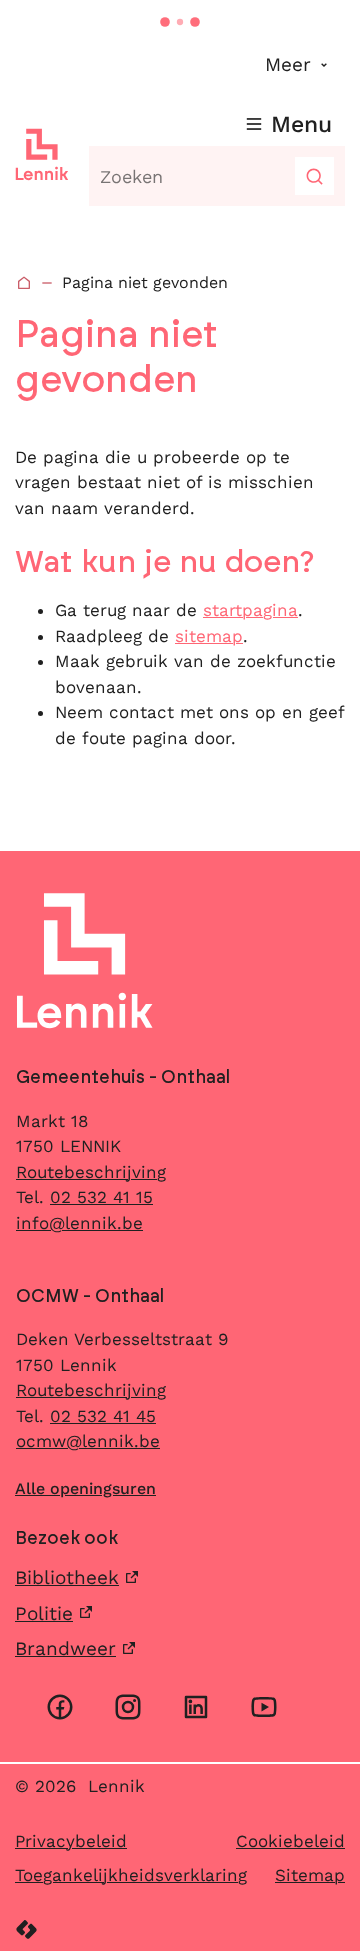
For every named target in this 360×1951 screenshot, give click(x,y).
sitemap (209, 636)
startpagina (250, 610)
